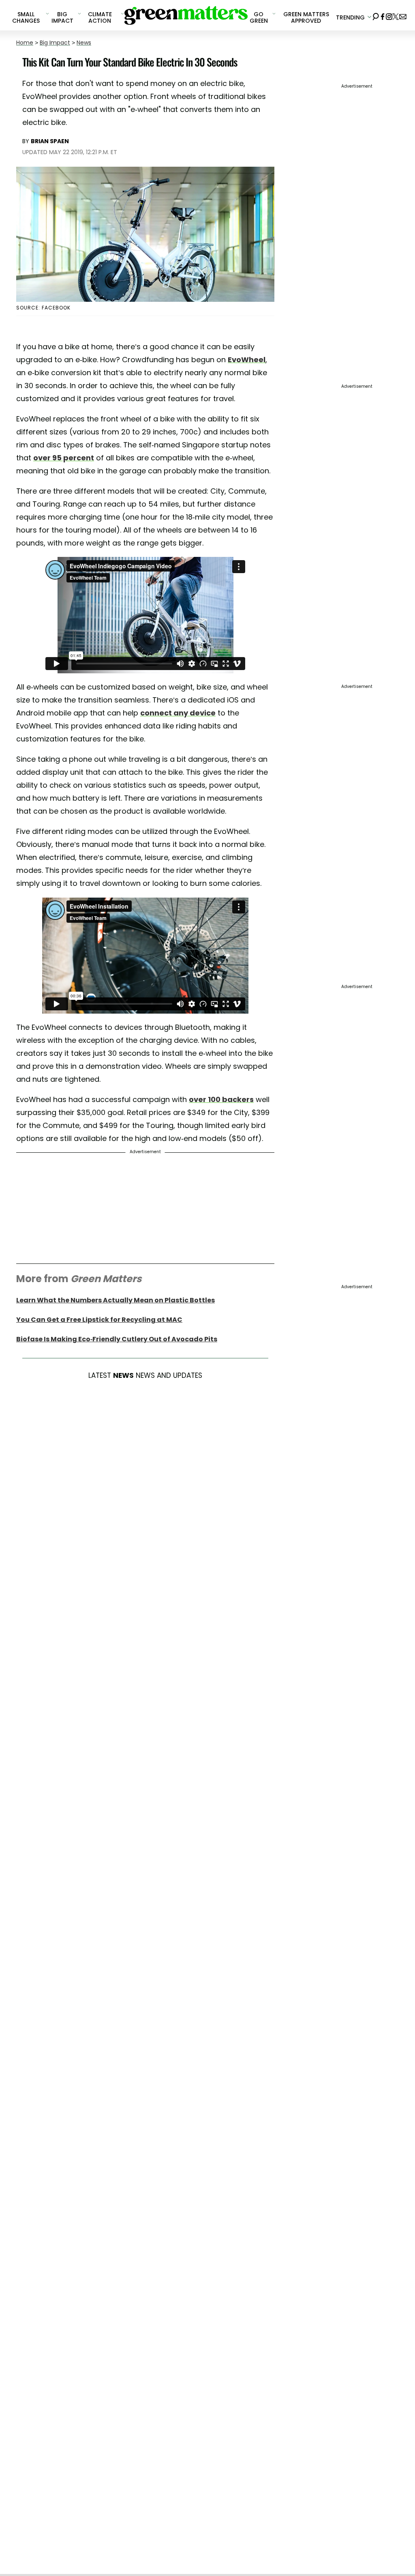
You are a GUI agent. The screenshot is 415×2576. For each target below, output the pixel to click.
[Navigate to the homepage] (186, 15)
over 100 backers (221, 1099)
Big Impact (55, 43)
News (84, 43)
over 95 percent (64, 458)
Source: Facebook (43, 308)
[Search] (376, 15)
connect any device (178, 713)
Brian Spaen (50, 141)
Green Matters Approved (306, 17)
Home (25, 43)
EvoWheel (247, 360)
